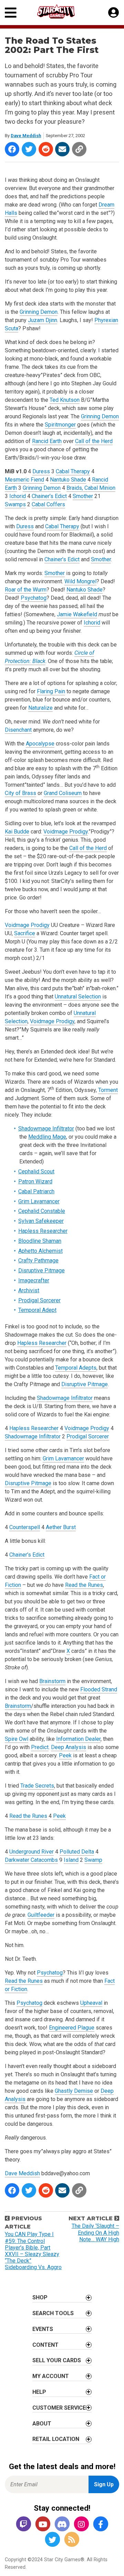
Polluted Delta (77, 1852)
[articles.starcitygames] (72, 2540)
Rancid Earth (47, 441)
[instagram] (81, 2525)
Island (71, 1860)
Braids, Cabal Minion (91, 488)
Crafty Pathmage (38, 1261)
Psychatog (34, 598)
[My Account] (113, 13)
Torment (108, 1090)
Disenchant (18, 730)
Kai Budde (17, 832)
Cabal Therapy (73, 471)
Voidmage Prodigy (66, 832)
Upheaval (91, 2003)
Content (45, 2345)
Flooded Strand (99, 1689)
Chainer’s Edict (49, 496)
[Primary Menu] (11, 13)
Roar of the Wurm (26, 590)
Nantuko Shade (68, 480)
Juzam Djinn (43, 320)
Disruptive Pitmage (42, 1270)
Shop (40, 2297)
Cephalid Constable (42, 1211)
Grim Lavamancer (39, 1201)
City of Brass (20, 793)
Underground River (32, 1852)
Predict (40, 1747)
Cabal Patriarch (36, 1191)
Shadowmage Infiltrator (46, 1129)
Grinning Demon (39, 312)
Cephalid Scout (36, 1171)
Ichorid (18, 496)
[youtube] (43, 2525)
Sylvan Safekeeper (41, 1221)
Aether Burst (61, 1527)
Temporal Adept (37, 1310)
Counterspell (25, 1527)
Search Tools (53, 2313)
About (42, 2424)
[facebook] (101, 2525)
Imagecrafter (34, 1280)
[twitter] (52, 2540)
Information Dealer (78, 1739)
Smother (83, 496)
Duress (41, 471)
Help (39, 2392)
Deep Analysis (69, 1747)
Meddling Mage (47, 1137)
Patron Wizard (35, 1181)
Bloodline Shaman (40, 1241)
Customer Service (59, 2408)
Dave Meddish (26, 136)
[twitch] (23, 2525)
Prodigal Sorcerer (39, 1300)
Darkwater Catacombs (31, 1860)
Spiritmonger (60, 425)
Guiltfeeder (41, 1915)
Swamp (93, 1860)
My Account (51, 2376)
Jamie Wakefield (77, 614)
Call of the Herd (94, 441)
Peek (65, 1755)
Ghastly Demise (74, 2091)
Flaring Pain (51, 691)
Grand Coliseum (63, 793)
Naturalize (40, 708)
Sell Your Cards (57, 2360)
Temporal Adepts (76, 1368)
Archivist (29, 1290)
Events (43, 2329)
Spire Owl (17, 1739)
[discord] (62, 2525)
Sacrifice (25, 933)
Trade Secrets (37, 1786)
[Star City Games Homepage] (62, 12)
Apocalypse (40, 744)
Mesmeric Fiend (24, 480)
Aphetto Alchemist (40, 1251)
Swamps (15, 504)
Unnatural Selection (78, 997)
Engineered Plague (72, 2028)
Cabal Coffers (48, 504)
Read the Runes (84, 1585)
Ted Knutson (65, 400)
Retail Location (56, 2439)
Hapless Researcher (43, 1231)
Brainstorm (52, 1681)
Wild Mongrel (80, 581)
